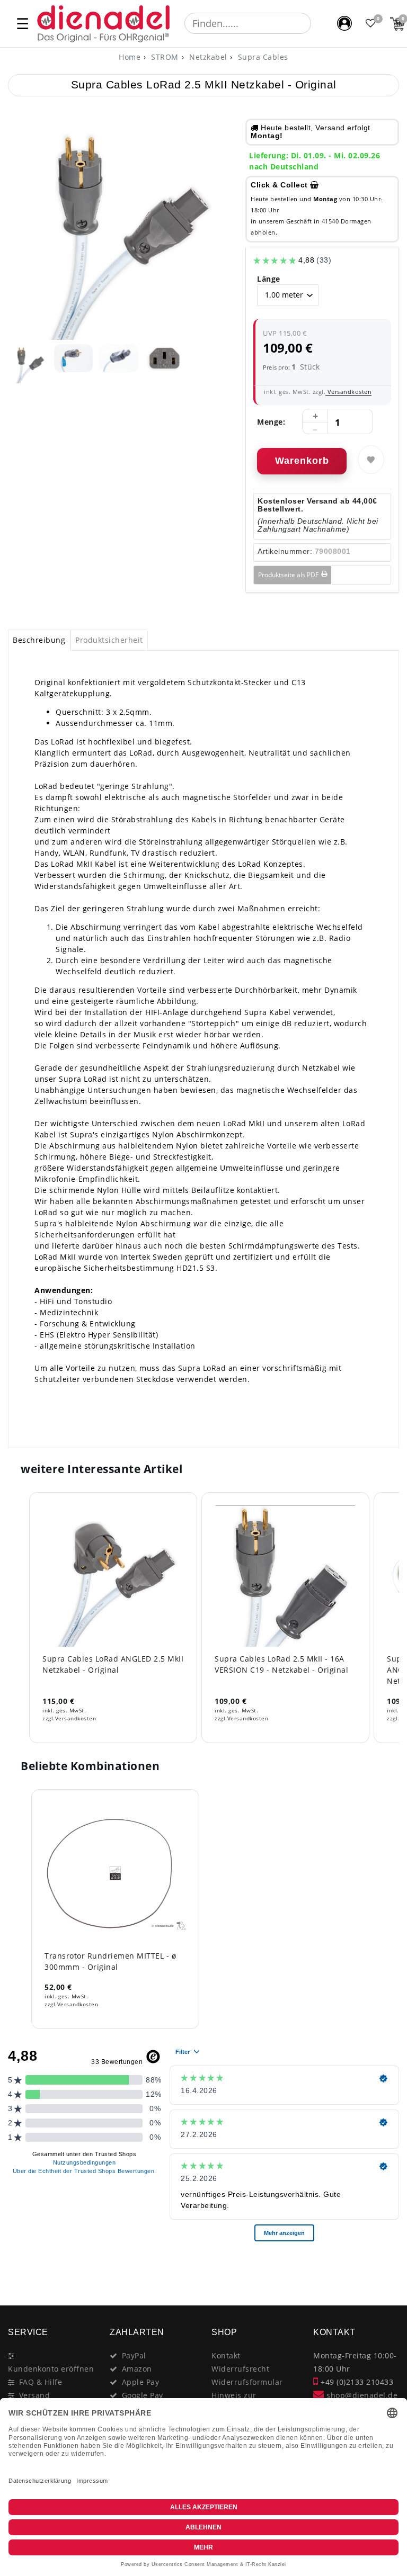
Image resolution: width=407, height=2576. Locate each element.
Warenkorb (302, 461)
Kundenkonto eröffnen (51, 2369)
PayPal (134, 2355)
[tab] (39, 640)
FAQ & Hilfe (41, 2382)
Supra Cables (262, 57)
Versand (35, 2395)
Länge (269, 279)
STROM (164, 57)
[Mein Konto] (344, 23)
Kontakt (226, 2355)
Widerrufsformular (247, 2382)
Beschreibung (39, 640)
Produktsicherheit (109, 640)
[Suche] (318, 23)
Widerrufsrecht (240, 2369)
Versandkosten (348, 392)
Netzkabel (207, 57)
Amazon (137, 2369)
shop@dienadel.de (361, 2395)
